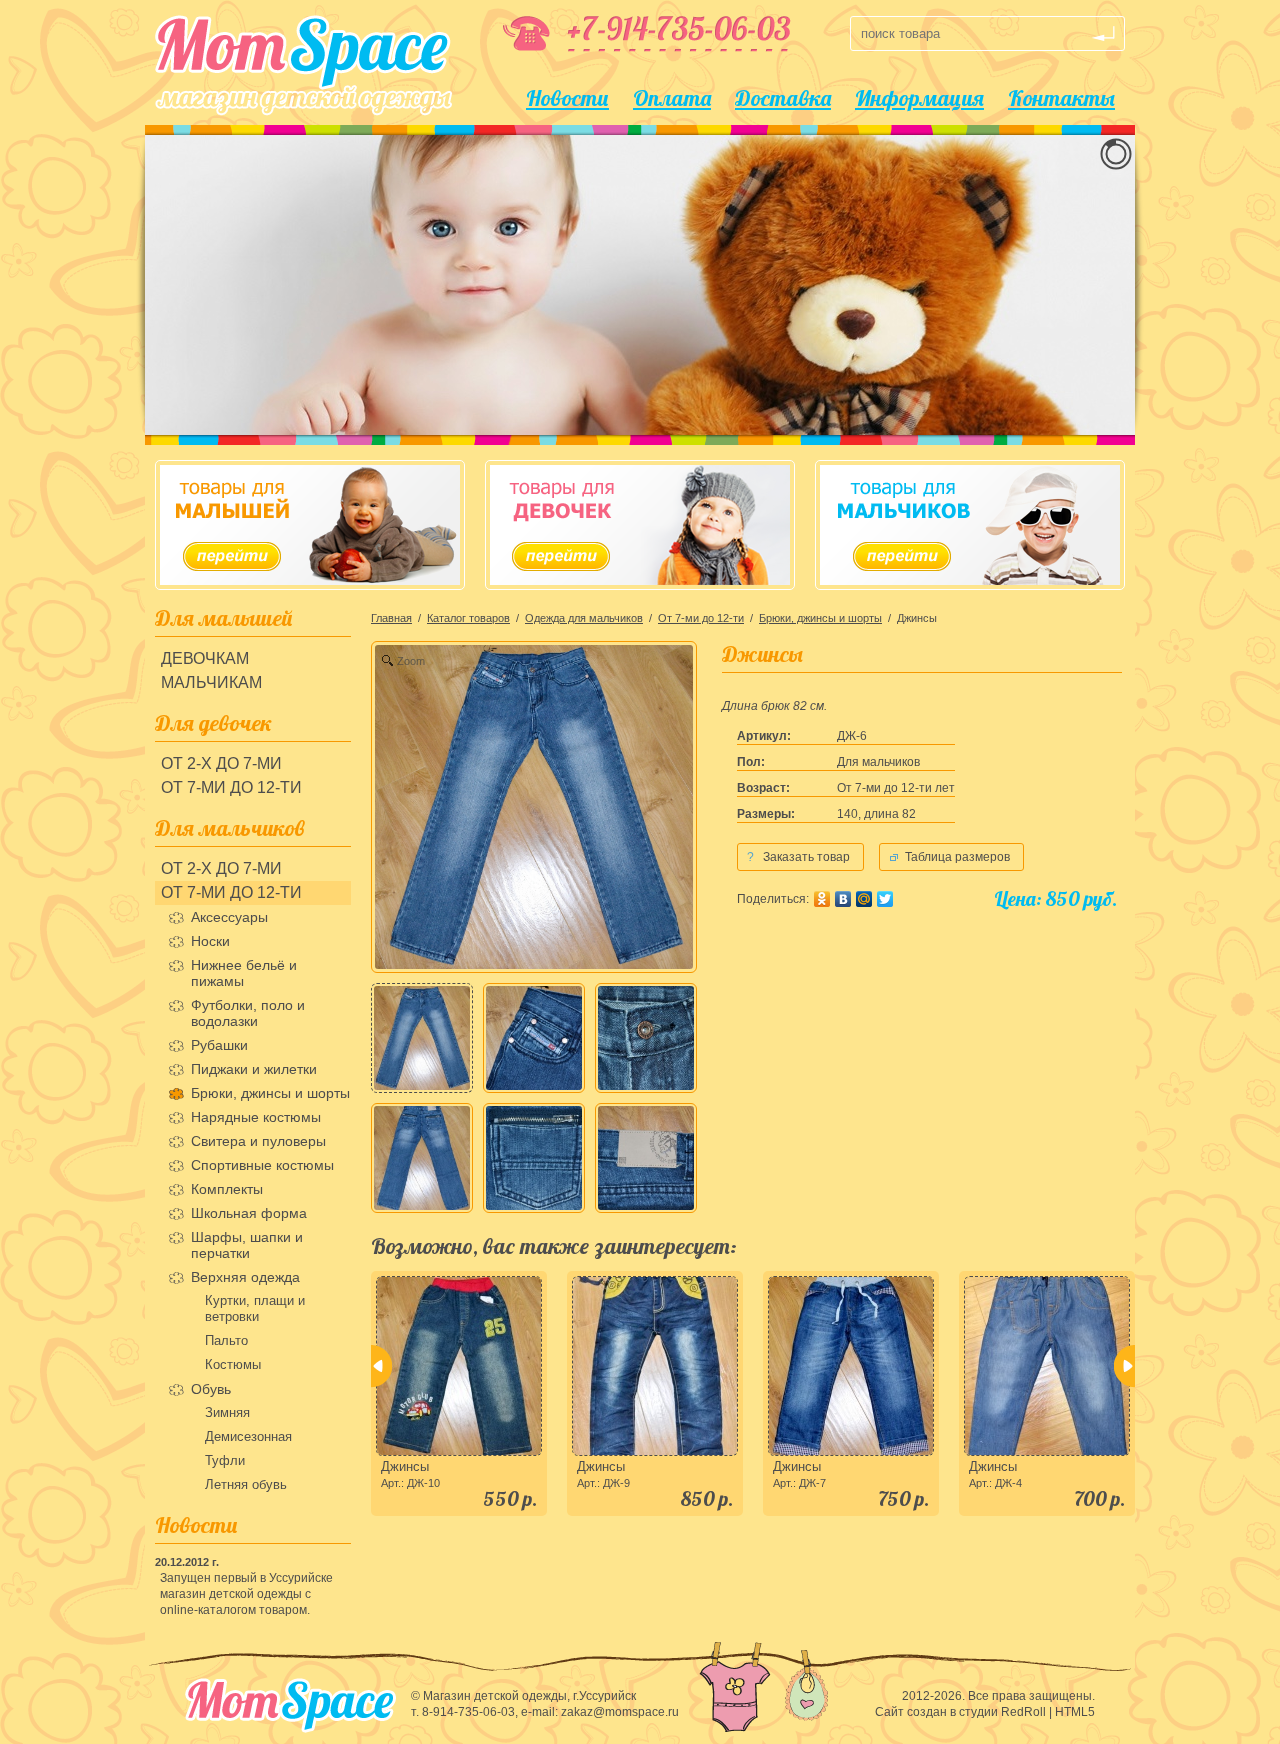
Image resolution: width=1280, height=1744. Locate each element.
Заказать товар (798, 857)
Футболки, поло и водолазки (248, 1013)
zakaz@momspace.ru (620, 1712)
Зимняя (227, 1412)
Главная (391, 618)
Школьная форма (249, 1213)
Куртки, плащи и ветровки (255, 1308)
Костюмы (233, 1364)
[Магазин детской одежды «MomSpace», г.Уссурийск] (304, 65)
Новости (567, 98)
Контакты (1061, 98)
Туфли (225, 1460)
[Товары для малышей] (310, 525)
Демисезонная (248, 1436)
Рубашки (219, 1045)
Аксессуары (229, 917)
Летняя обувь (246, 1484)
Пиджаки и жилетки (254, 1069)
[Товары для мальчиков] (970, 525)
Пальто (226, 1340)
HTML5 (1075, 1712)
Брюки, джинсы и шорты (270, 1093)
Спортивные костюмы (262, 1165)
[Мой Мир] (864, 899)
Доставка (783, 98)
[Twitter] (885, 899)
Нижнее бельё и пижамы (244, 973)
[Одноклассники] (822, 899)
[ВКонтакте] (843, 899)
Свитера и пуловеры (258, 1141)
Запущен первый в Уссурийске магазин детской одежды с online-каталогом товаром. (246, 1594)
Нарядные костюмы (256, 1117)
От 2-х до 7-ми (221, 763)
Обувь (211, 1389)
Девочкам (205, 658)
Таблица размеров (957, 857)
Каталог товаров (468, 618)
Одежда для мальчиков (584, 618)
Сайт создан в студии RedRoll (960, 1712)
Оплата (672, 98)
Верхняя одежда (245, 1277)
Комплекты (227, 1189)
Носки (210, 941)
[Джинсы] (422, 1038)
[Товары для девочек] (640, 525)
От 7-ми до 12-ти (231, 787)
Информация (919, 98)
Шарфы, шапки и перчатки (247, 1245)
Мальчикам (211, 682)
